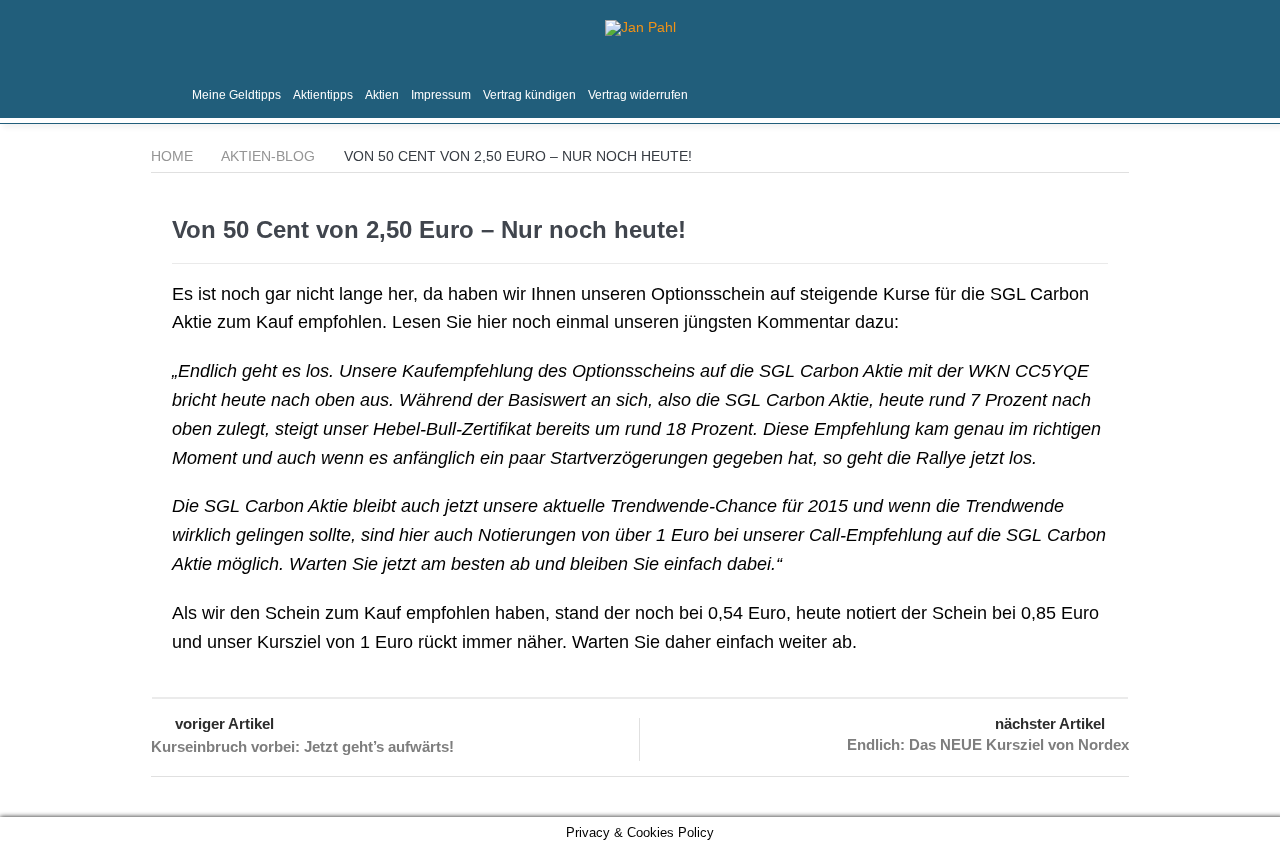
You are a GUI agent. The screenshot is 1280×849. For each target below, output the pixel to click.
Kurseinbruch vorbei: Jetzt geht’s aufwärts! (302, 746)
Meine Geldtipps (236, 95)
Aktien (382, 95)
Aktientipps (323, 95)
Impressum (441, 95)
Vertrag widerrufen (638, 95)
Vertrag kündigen (529, 95)
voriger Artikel (224, 723)
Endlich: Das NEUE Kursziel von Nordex (988, 744)
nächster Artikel (1050, 723)
